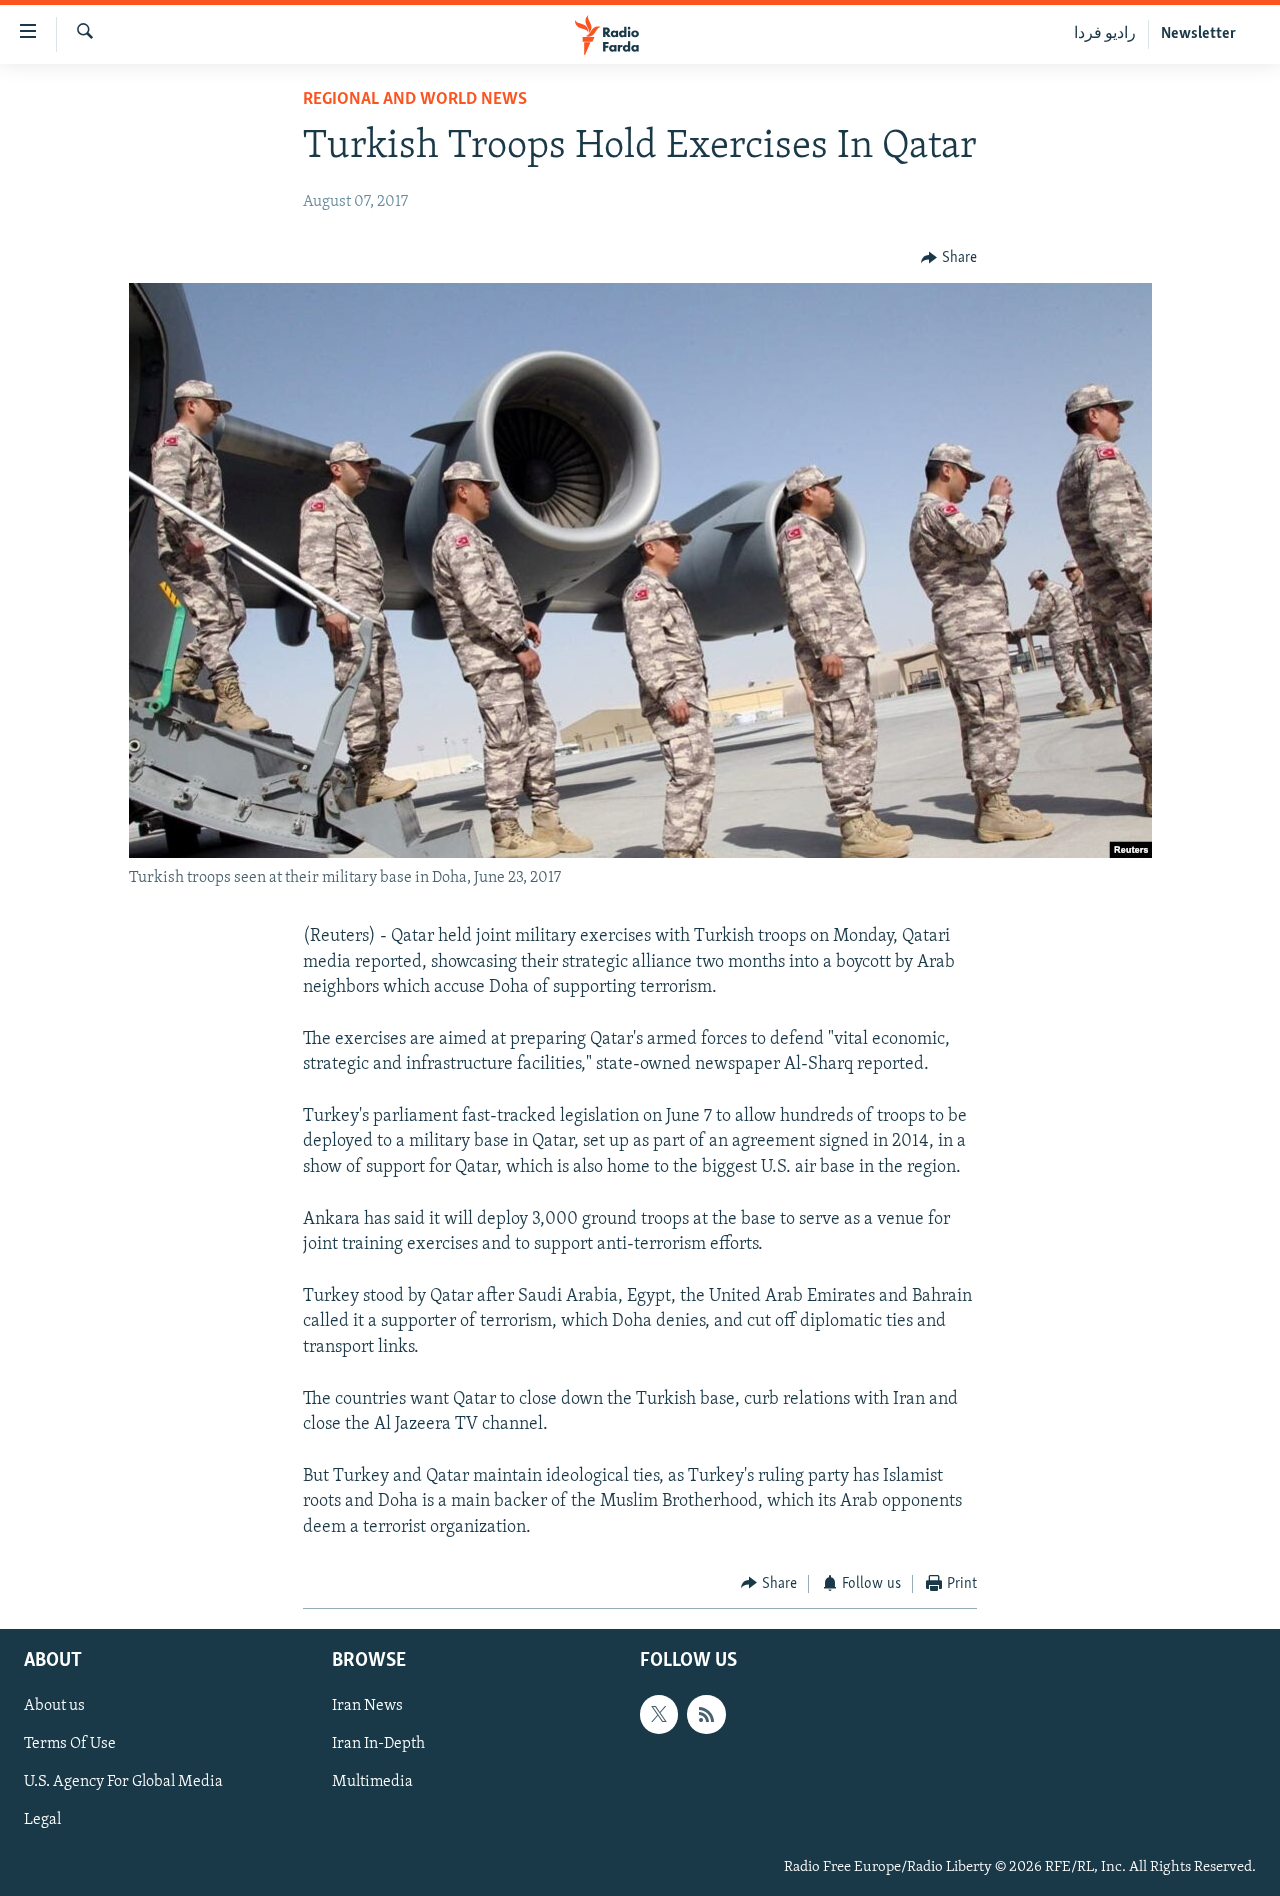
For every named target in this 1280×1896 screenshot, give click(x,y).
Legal (42, 1821)
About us (54, 1707)
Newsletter (1198, 34)
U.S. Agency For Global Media (123, 1783)
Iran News (367, 1707)
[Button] (949, 258)
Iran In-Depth (378, 1745)
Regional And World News (415, 100)
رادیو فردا (1105, 34)
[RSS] (706, 1715)
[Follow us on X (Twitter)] (659, 1715)
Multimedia (372, 1783)
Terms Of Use (70, 1745)
